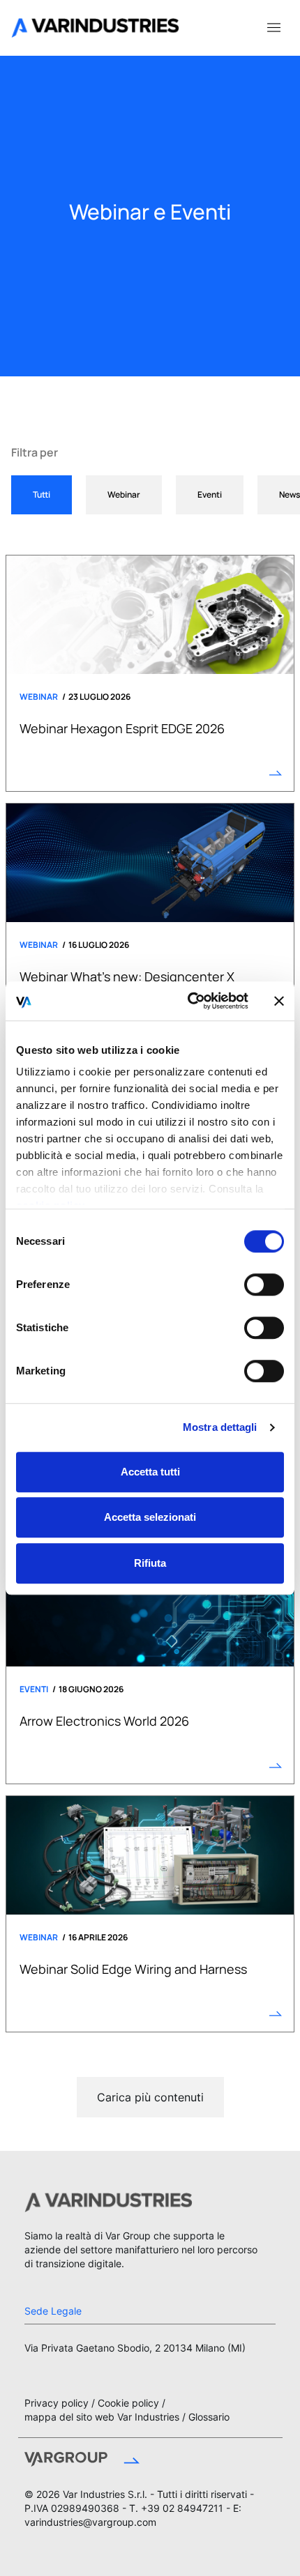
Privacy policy (57, 2403)
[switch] (264, 1285)
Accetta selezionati (150, 1517)
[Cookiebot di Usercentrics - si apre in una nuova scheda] (189, 1001)
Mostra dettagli (220, 1427)
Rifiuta (150, 1563)
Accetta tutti (150, 1472)
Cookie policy (128, 2403)
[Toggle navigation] (273, 26)
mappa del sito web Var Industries (102, 2417)
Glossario (209, 2417)
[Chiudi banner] (279, 1001)
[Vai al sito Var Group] (82, 2461)
